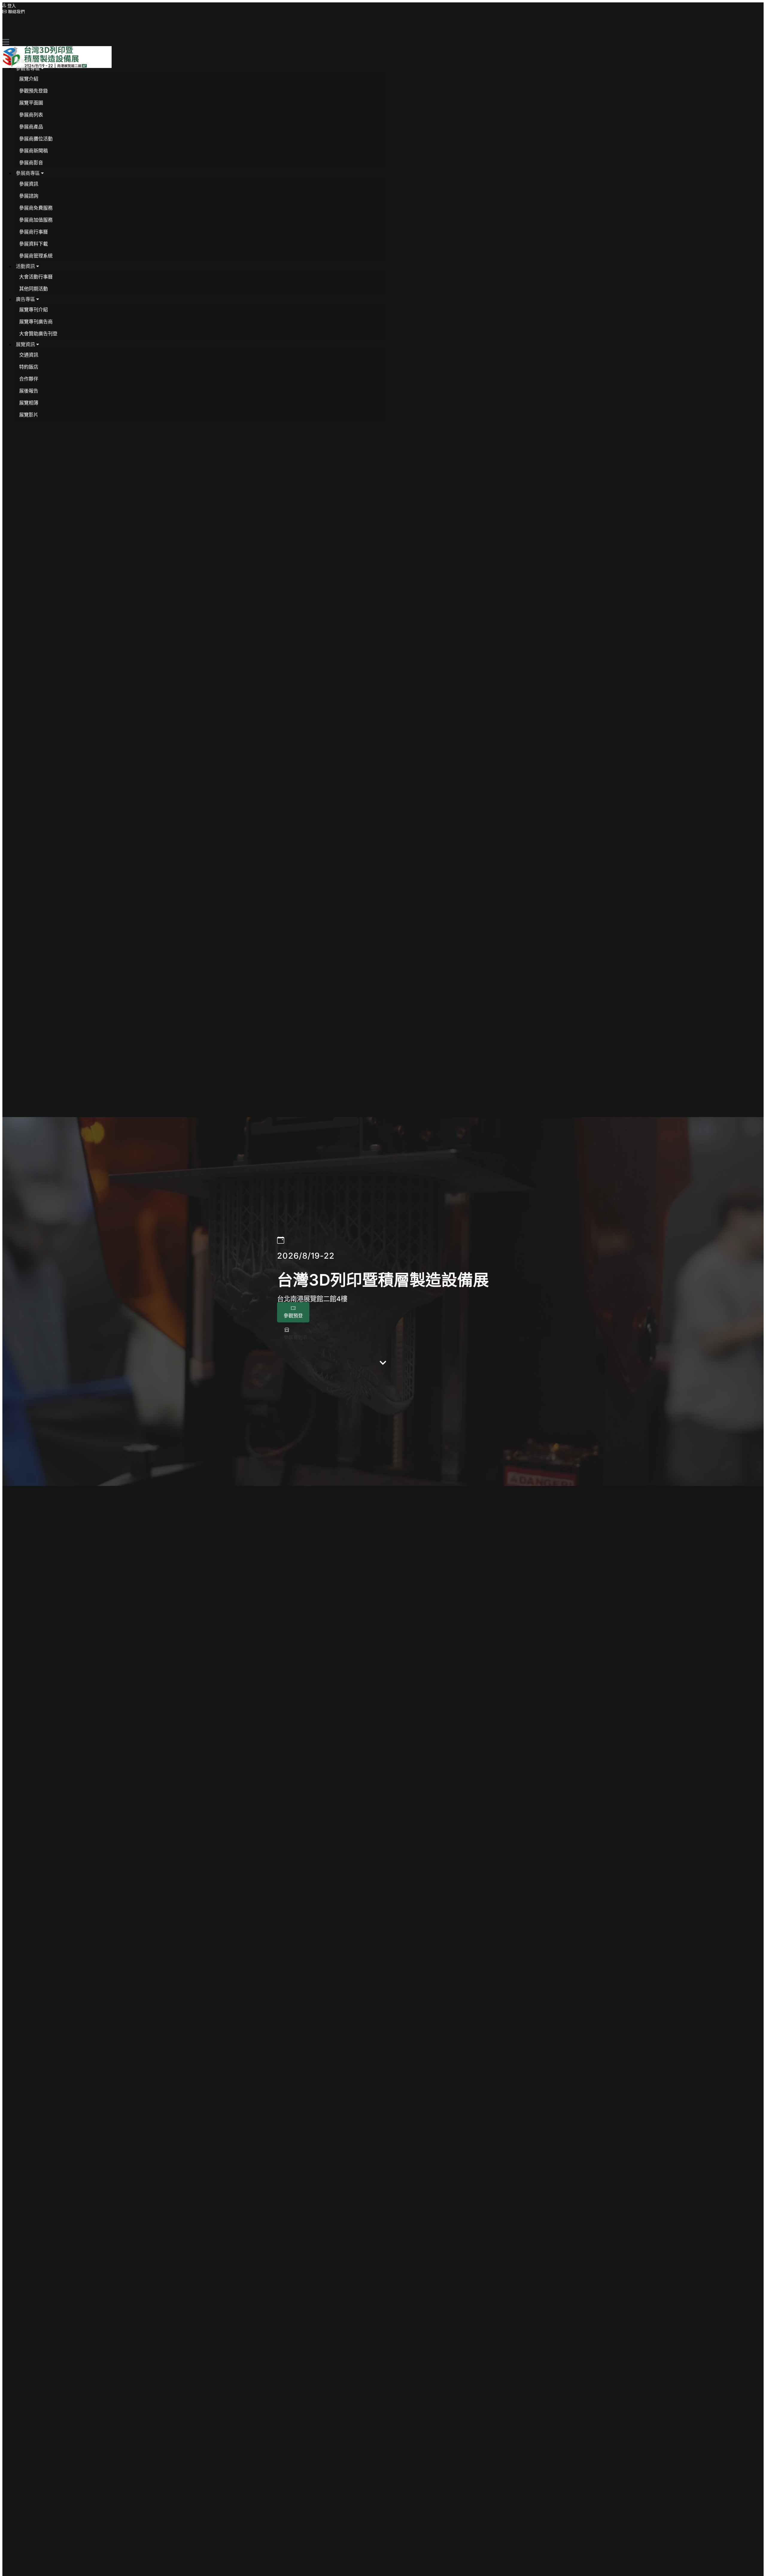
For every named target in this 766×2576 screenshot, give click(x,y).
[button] (30, 68)
